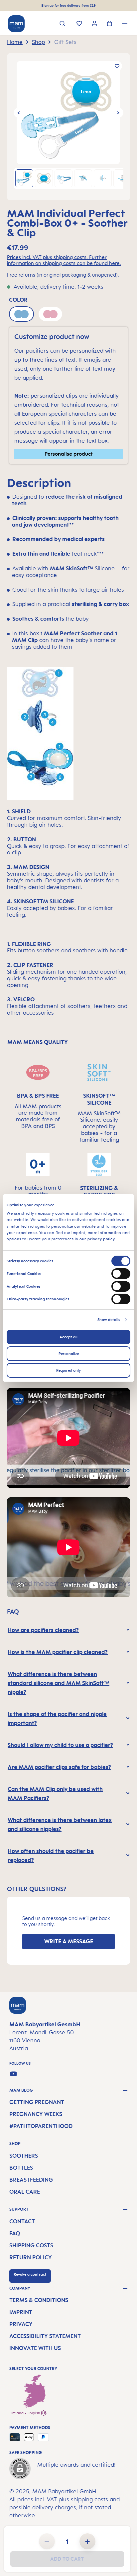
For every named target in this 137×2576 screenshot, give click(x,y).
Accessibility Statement (45, 2336)
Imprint (21, 2312)
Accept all (68, 1337)
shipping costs (89, 2499)
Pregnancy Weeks (36, 2114)
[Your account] (95, 24)
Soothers (24, 2156)
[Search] (62, 24)
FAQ (15, 2233)
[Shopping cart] (110, 24)
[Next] (118, 113)
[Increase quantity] (87, 2541)
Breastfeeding (31, 2180)
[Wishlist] (79, 24)
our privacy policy (97, 1239)
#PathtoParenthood (41, 2126)
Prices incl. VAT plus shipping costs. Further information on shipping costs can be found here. (64, 260)
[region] (68, 127)
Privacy (21, 2324)
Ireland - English (26, 2413)
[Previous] (19, 113)
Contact (22, 2221)
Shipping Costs (31, 2245)
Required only (68, 1370)
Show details (109, 1320)
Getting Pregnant (37, 2102)
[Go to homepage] (16, 24)
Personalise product (69, 454)
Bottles (21, 2168)
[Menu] (125, 24)
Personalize (69, 1354)
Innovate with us (35, 2348)
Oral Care (25, 2192)
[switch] (121, 1274)
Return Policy (31, 2257)
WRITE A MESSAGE (69, 1941)
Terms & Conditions (39, 2300)
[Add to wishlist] (117, 66)
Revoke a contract (30, 2274)
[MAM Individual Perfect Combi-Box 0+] (68, 113)
